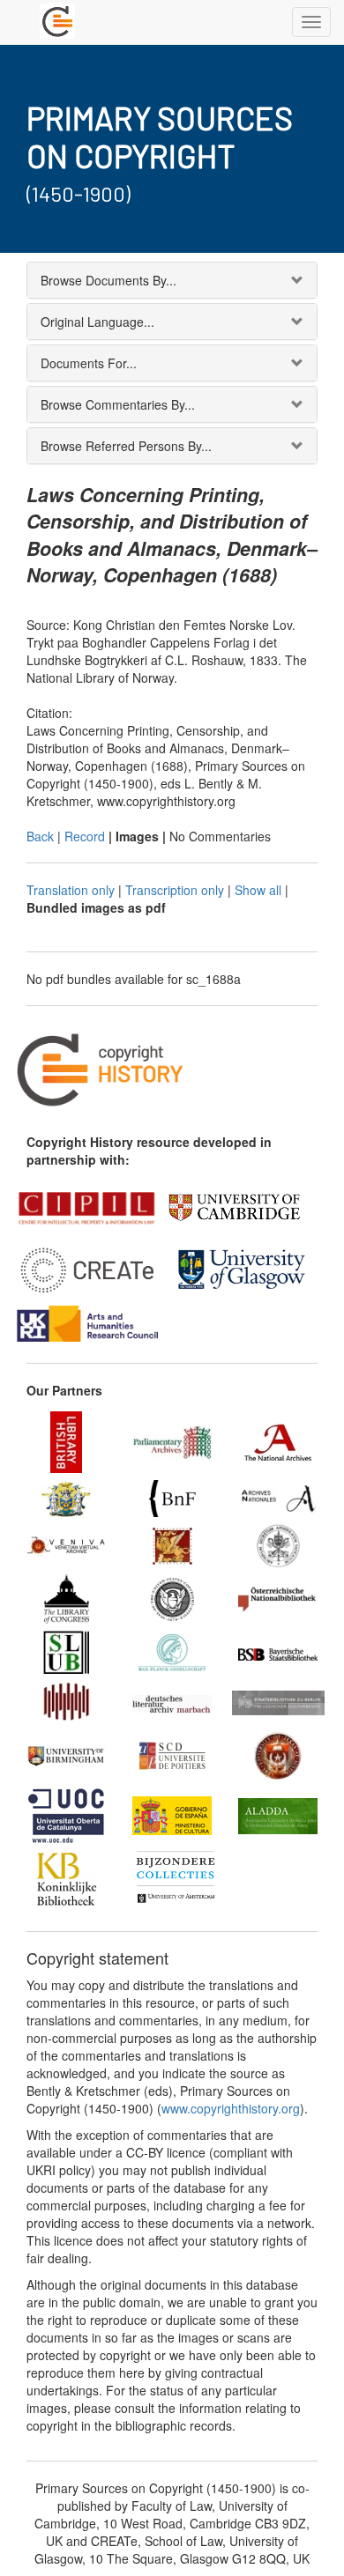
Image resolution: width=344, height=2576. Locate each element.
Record (85, 836)
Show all (258, 890)
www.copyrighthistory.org (231, 2108)
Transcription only (175, 890)
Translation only (71, 890)
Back (40, 836)
